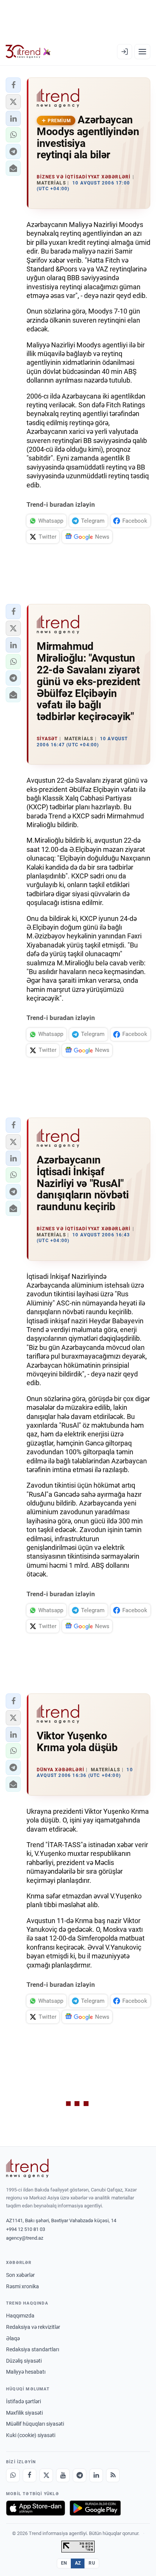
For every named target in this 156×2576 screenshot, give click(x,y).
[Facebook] (30, 2475)
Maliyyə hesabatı (26, 2372)
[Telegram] (80, 2475)
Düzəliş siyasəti (24, 2361)
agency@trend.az (25, 2238)
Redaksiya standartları (33, 2349)
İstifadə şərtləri (23, 2401)
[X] (46, 2475)
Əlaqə (13, 2338)
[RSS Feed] (113, 2475)
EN (64, 2563)
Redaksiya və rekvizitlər (33, 2327)
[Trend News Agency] (27, 2168)
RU (92, 2563)
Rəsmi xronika (23, 2286)
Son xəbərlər (20, 2275)
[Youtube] (63, 2475)
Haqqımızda (20, 2316)
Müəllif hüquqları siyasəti (35, 2424)
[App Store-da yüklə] (36, 2508)
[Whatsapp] (13, 2475)
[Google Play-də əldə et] (95, 2508)
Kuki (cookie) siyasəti (31, 2435)
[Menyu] (142, 52)
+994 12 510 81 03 (26, 2229)
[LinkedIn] (96, 2475)
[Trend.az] (28, 52)
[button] (13, 85)
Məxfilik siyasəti (24, 2413)
